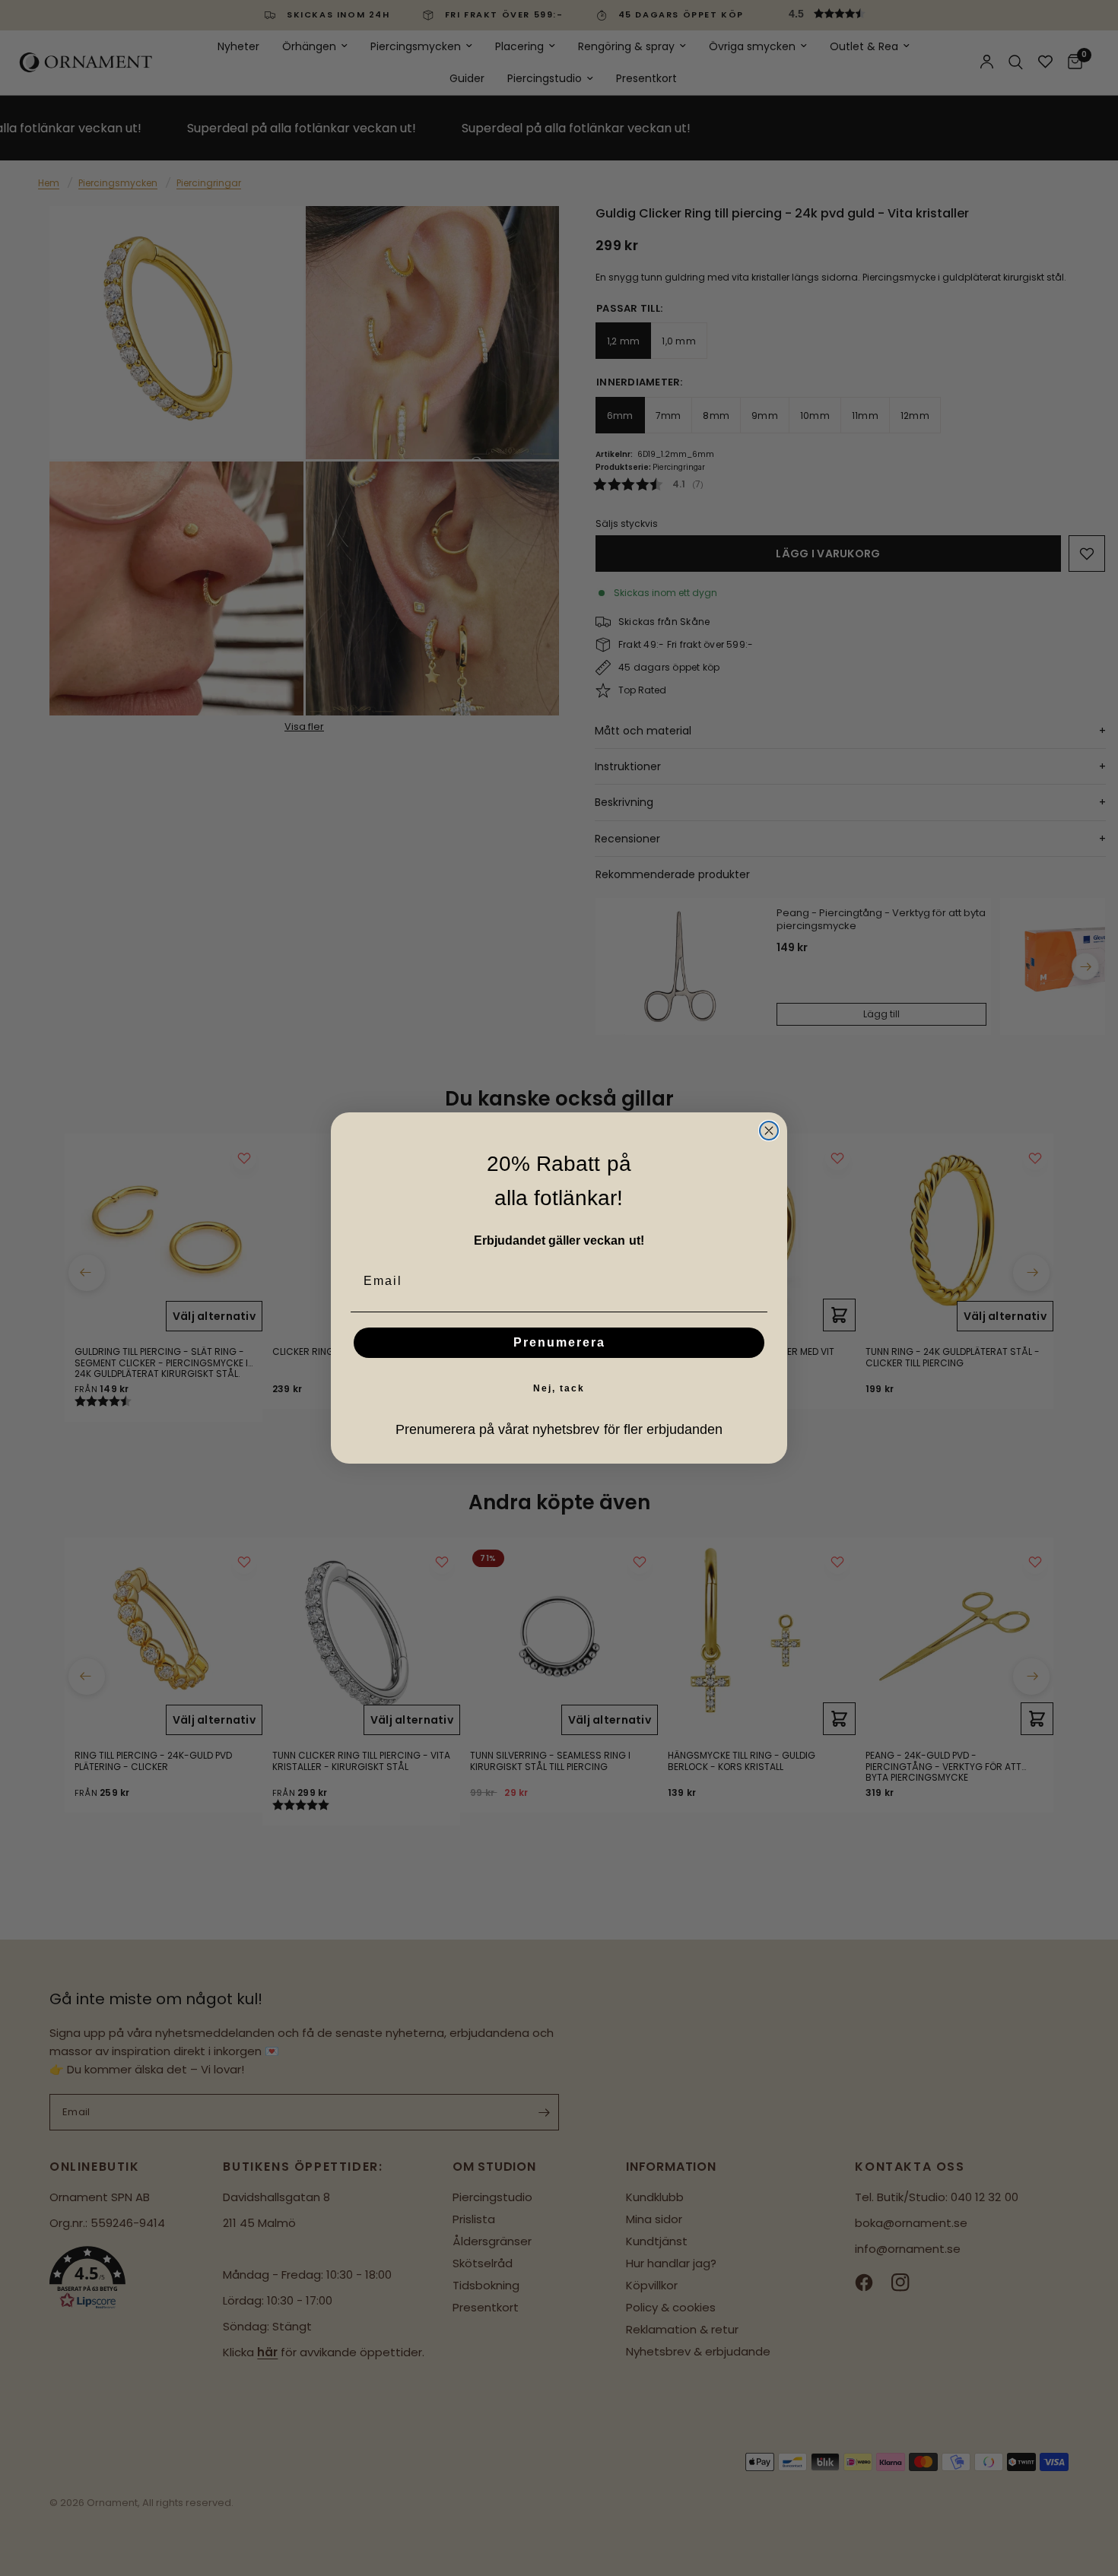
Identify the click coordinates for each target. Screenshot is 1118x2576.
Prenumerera (559, 1342)
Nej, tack (559, 1388)
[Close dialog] (769, 1131)
